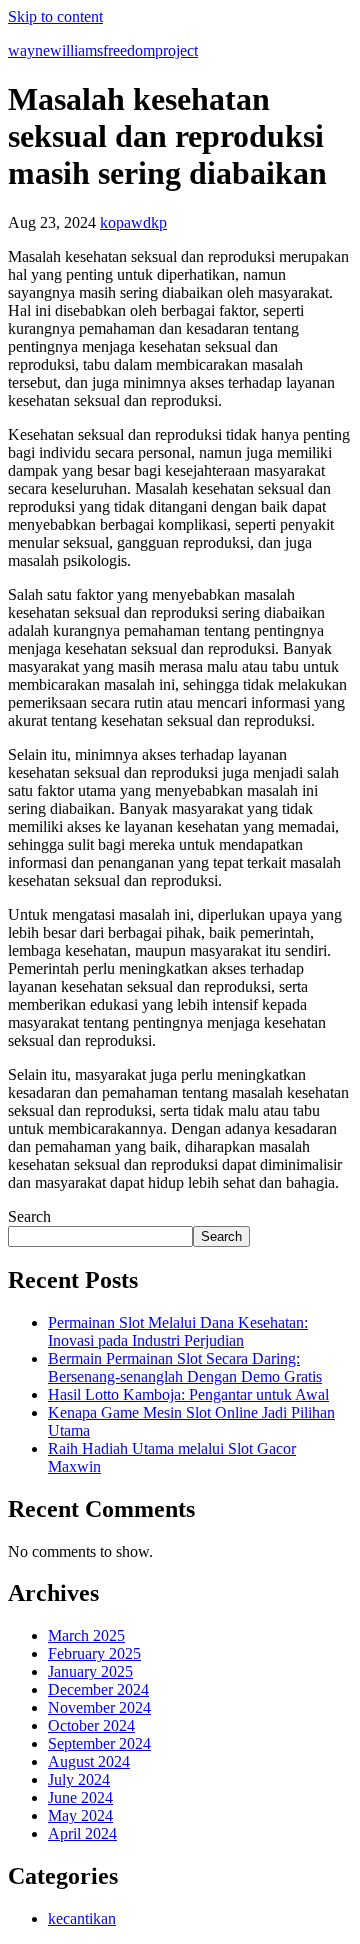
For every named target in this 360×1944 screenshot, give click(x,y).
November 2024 (99, 1707)
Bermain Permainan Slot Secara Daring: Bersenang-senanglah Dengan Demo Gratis (185, 1367)
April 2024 (82, 1833)
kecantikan (82, 1918)
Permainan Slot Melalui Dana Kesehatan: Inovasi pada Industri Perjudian (178, 1331)
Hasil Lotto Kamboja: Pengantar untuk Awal (188, 1394)
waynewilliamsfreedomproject (103, 50)
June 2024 (80, 1797)
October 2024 (91, 1725)
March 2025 (86, 1635)
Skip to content (55, 16)
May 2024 (80, 1815)
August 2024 (89, 1761)
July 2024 (79, 1779)
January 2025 (90, 1671)
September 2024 (99, 1743)
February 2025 (94, 1653)
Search (29, 1216)
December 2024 (98, 1689)
